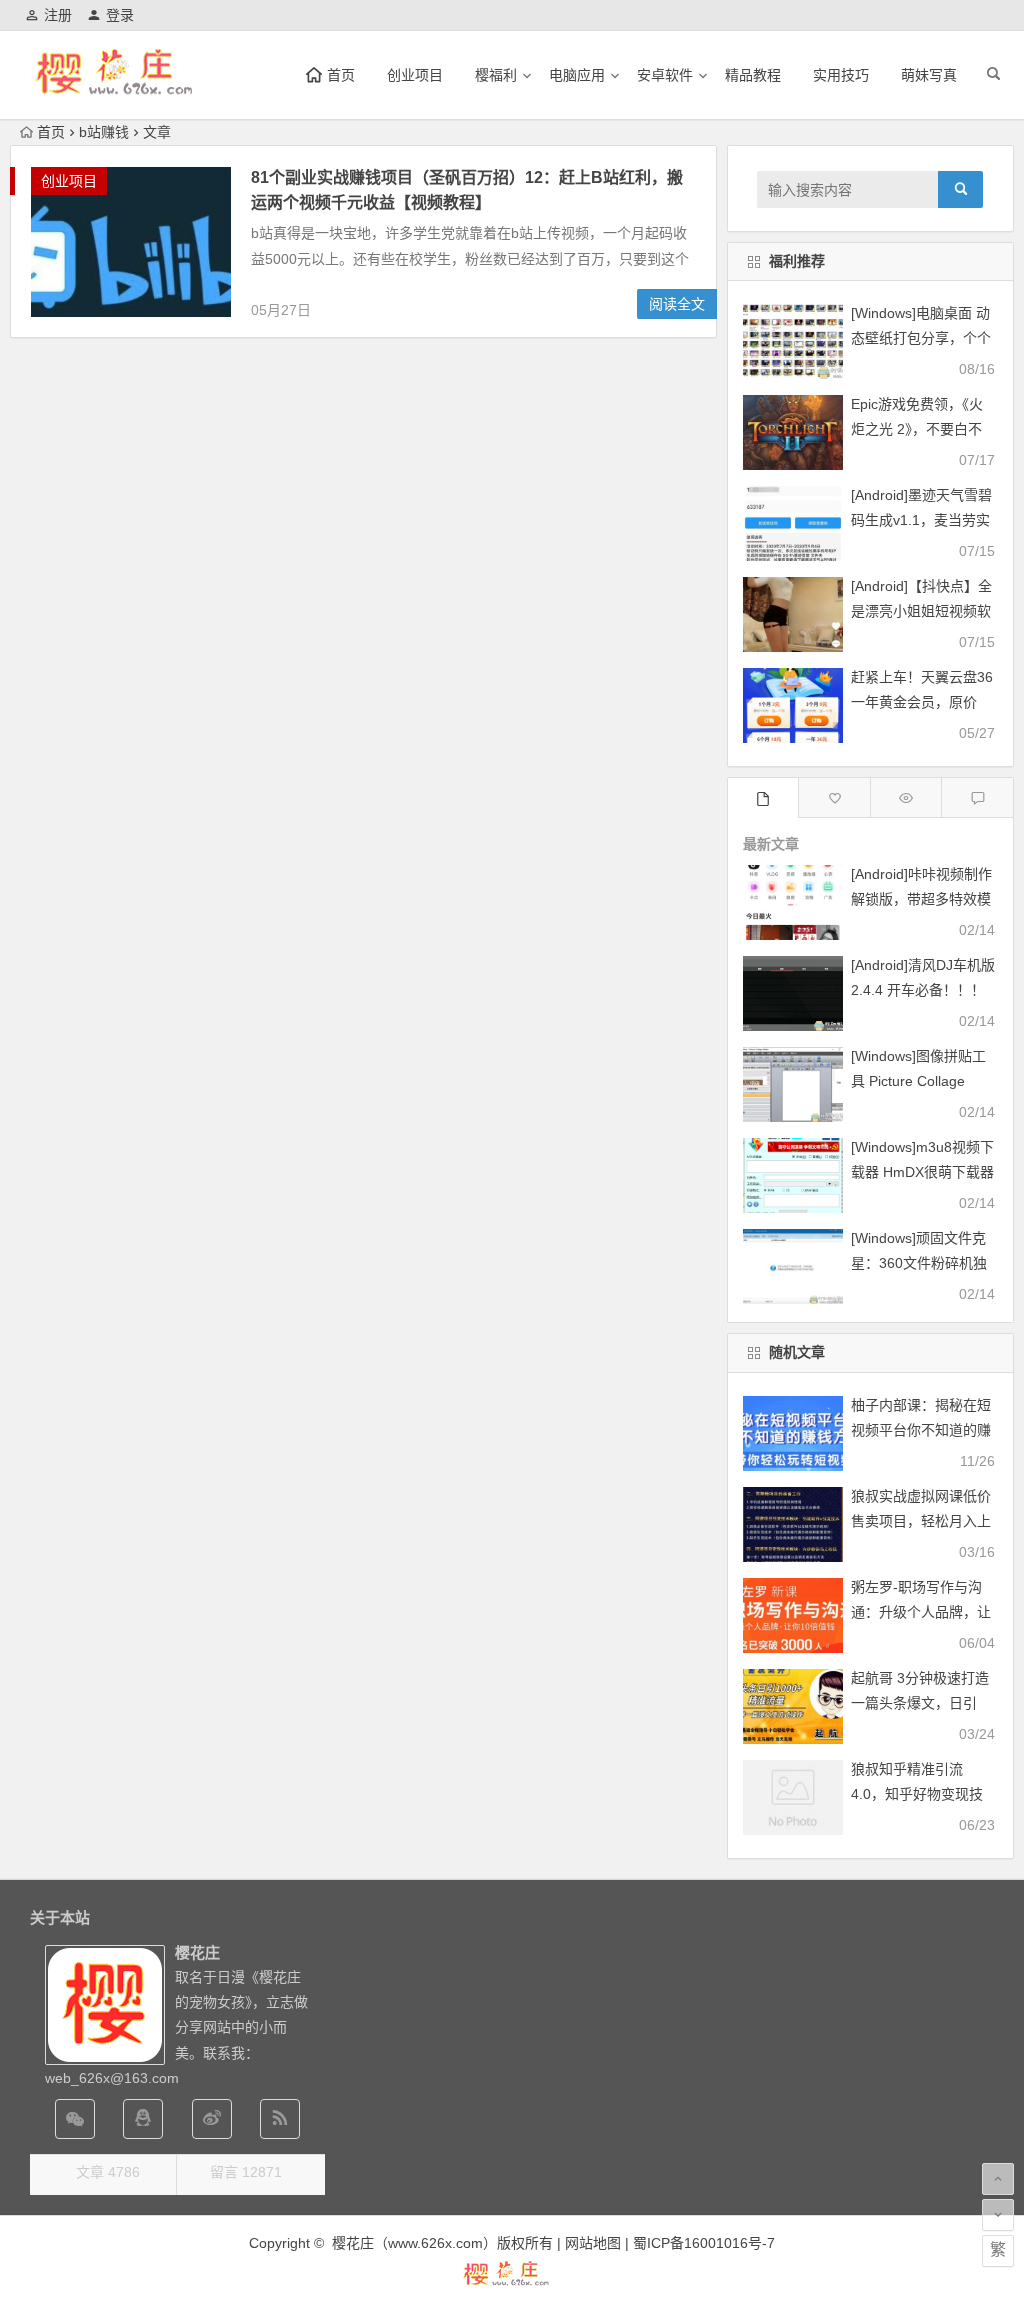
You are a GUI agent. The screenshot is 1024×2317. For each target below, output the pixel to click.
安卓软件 (665, 75)
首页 (51, 132)
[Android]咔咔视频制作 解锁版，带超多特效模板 (921, 899)
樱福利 (496, 75)
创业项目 (415, 75)
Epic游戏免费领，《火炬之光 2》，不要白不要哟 (917, 429)
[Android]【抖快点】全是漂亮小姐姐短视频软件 (921, 611)
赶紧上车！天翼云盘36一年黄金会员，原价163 (922, 702)
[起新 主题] (512, 2283)
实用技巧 (841, 75)
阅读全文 (677, 304)
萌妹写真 (929, 75)
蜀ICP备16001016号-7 (704, 2243)
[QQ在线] (143, 2119)
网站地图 (593, 2243)
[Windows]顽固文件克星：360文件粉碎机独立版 (919, 1263)
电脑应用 (577, 75)
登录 (120, 15)
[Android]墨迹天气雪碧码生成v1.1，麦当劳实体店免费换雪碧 (921, 520)
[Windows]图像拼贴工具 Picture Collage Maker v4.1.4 (918, 1081)
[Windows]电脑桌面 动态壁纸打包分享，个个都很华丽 (921, 338)
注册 (58, 15)
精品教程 (753, 75)
